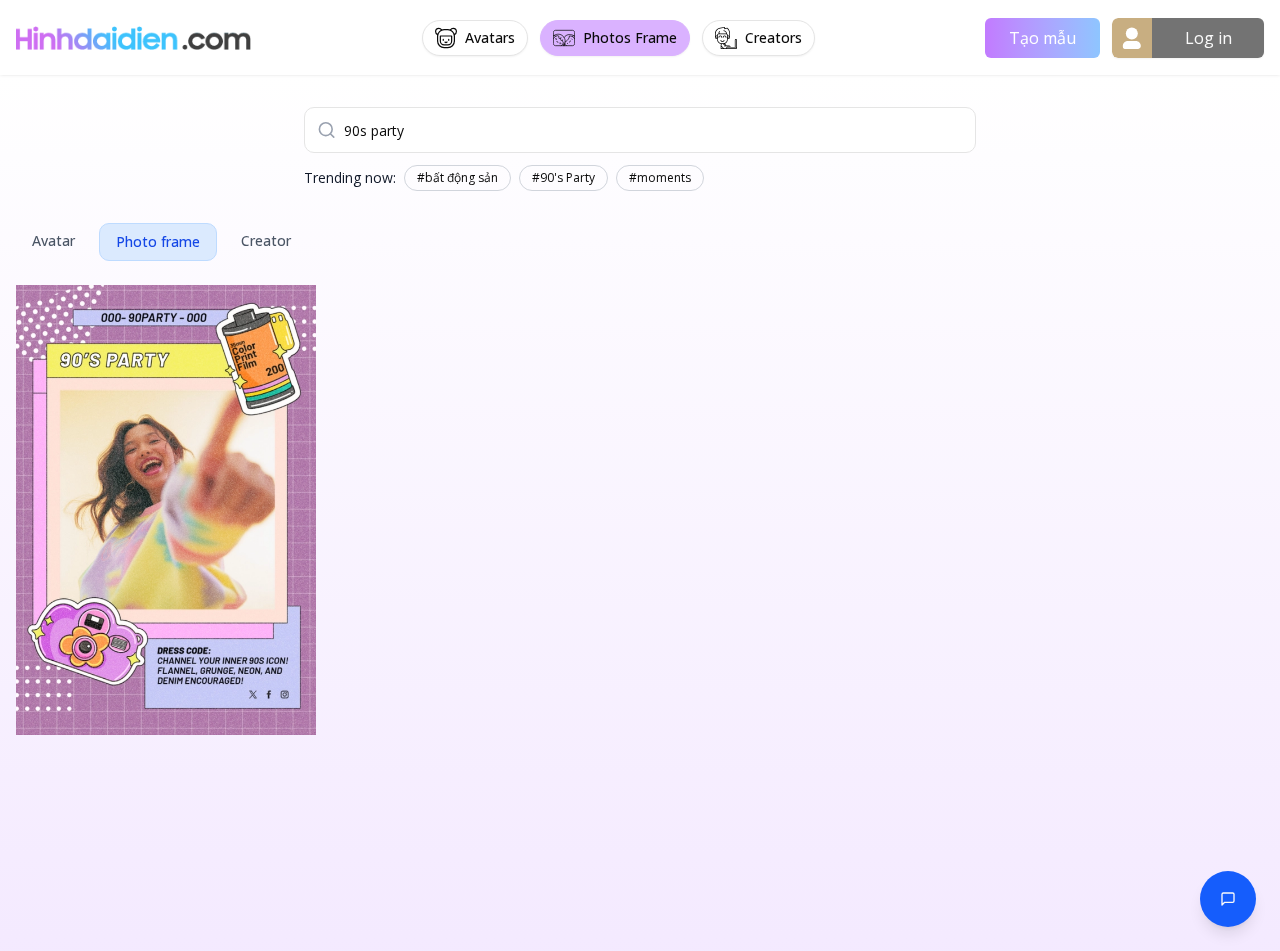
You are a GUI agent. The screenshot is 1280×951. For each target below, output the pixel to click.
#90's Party (563, 177)
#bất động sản (457, 177)
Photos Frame (630, 37)
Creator (266, 240)
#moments (660, 177)
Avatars (490, 37)
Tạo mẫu (1042, 38)
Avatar (53, 240)
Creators (773, 37)
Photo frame (158, 241)
